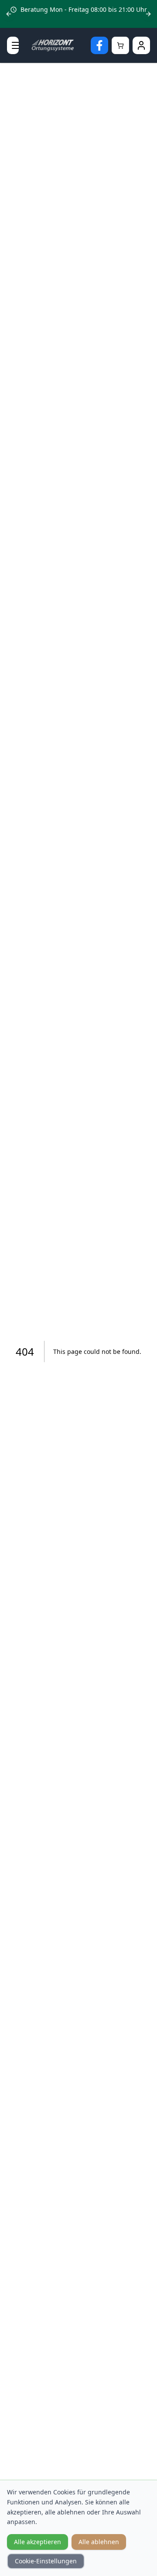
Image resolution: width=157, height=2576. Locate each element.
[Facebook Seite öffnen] (99, 45)
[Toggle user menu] (141, 45)
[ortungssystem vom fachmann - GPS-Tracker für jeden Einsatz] (55, 46)
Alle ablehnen (99, 2542)
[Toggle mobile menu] (13, 45)
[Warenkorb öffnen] (120, 45)
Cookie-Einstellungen (46, 2561)
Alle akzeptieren (38, 2542)
